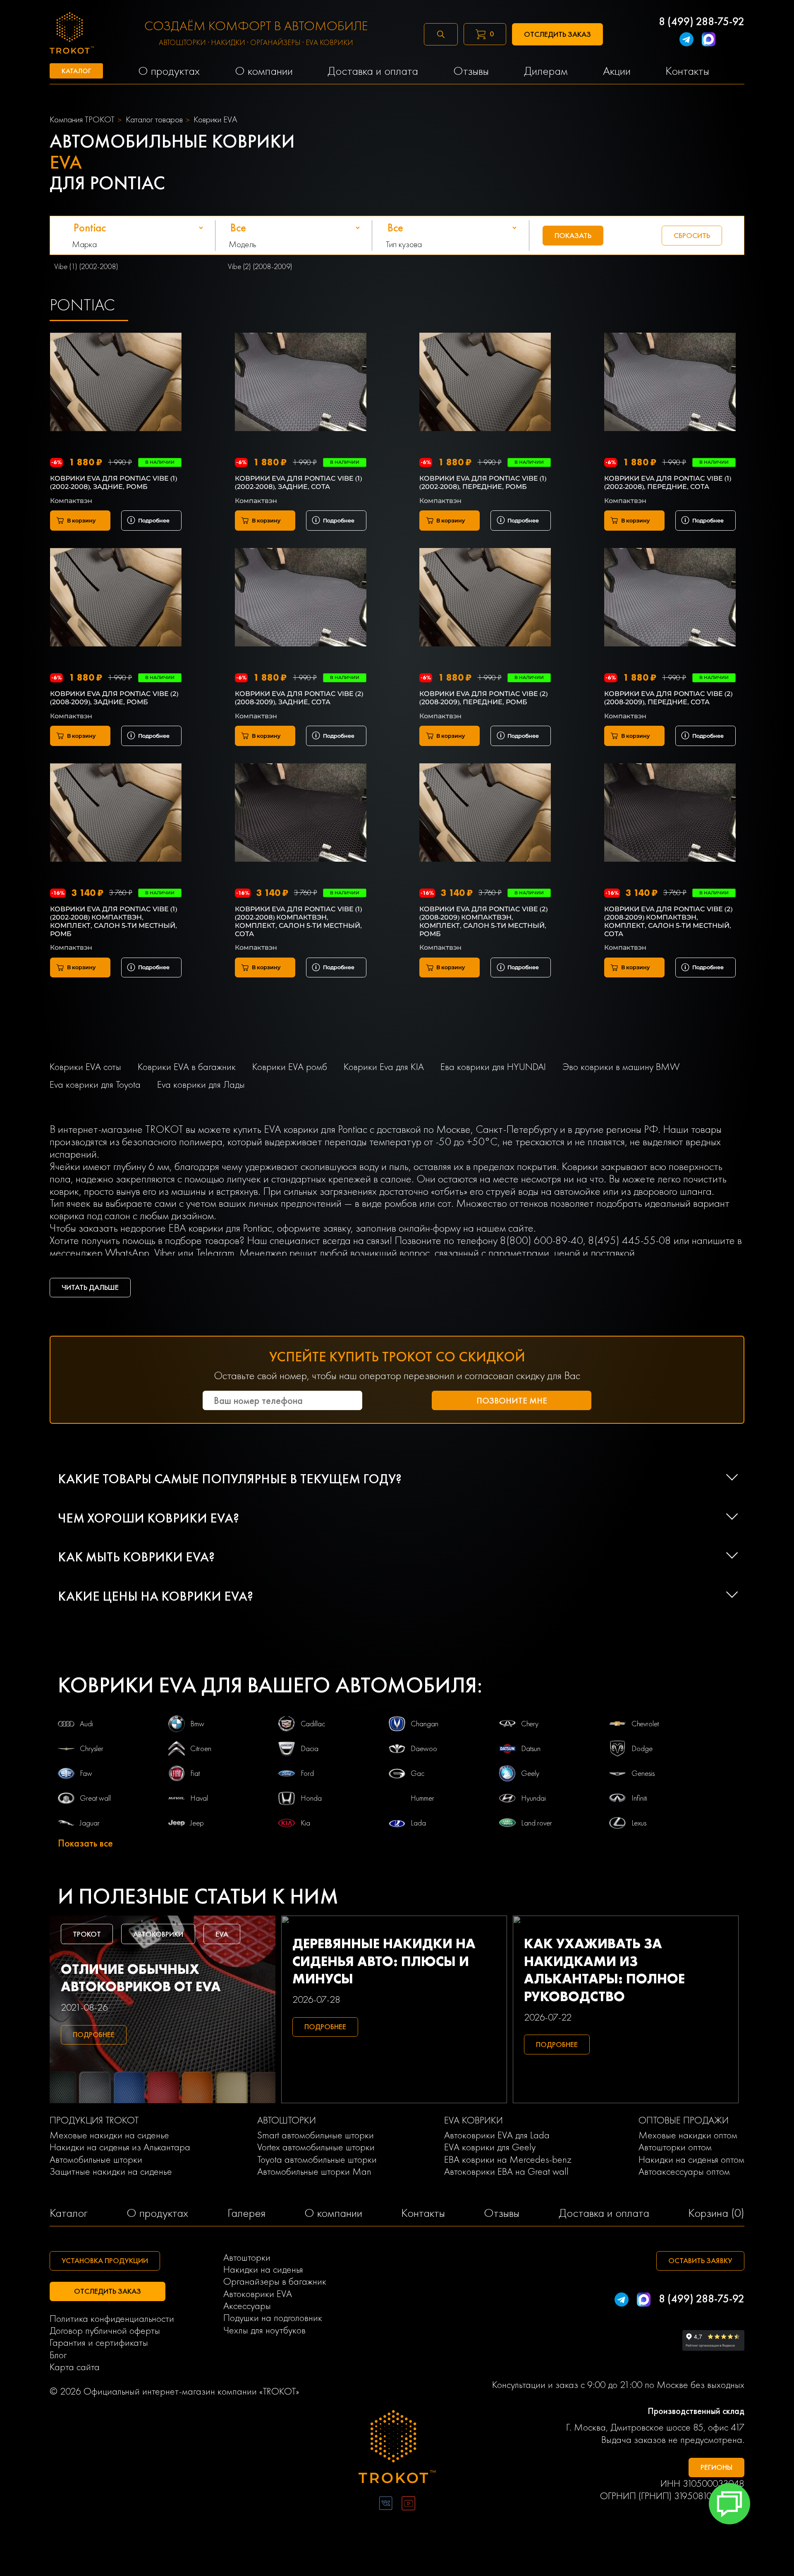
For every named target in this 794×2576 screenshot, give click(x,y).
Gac (417, 1773)
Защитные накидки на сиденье (111, 2171)
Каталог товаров (154, 119)
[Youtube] (408, 2505)
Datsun (531, 1749)
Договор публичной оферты (105, 2330)
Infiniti (639, 1798)
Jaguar (90, 1823)
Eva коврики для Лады (201, 1084)
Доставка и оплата (604, 2213)
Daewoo (424, 1749)
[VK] (386, 2505)
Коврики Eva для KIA (384, 1066)
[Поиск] (441, 34)
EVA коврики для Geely (490, 2147)
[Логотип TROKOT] (72, 35)
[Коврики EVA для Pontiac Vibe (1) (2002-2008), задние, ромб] (116, 383)
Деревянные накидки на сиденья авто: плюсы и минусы (384, 1961)
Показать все (85, 1843)
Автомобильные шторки (96, 2159)
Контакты (423, 2213)
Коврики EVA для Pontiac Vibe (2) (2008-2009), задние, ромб (114, 698)
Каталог (69, 2213)
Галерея (246, 2213)
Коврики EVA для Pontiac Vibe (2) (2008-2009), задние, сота (299, 698)
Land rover (537, 1823)
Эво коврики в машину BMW (621, 1066)
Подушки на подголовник (273, 2317)
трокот (87, 1934)
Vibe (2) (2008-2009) (260, 267)
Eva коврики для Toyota (95, 1084)
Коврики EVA (215, 119)
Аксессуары (247, 2306)
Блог (58, 2355)
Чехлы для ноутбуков (264, 2330)
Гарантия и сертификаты (99, 2342)
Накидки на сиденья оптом (691, 2159)
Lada (418, 1823)
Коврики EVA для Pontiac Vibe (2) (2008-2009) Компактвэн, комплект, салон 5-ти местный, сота (668, 921)
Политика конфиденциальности (112, 2318)
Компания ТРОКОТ (82, 119)
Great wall (95, 1798)
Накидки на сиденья (263, 2269)
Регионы (716, 2467)
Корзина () (716, 2213)
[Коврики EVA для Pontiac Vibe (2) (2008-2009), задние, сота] (301, 599)
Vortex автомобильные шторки (316, 2147)
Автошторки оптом (675, 2147)
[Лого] (397, 2448)
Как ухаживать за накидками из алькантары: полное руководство (604, 1970)
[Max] (709, 41)
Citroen (201, 1749)
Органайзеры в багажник (275, 2281)
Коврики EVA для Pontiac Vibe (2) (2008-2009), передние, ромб (483, 698)
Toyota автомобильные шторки (317, 2159)
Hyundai (533, 1798)
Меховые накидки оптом (688, 2135)
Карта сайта (75, 2367)
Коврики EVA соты (85, 1066)
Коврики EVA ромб (290, 1066)
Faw (86, 1773)
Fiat (195, 1773)
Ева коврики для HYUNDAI (493, 1066)
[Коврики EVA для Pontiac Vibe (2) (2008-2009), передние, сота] (670, 599)
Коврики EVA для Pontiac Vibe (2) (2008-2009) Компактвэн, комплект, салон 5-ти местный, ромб (483, 921)
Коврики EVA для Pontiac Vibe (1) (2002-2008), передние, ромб (483, 483)
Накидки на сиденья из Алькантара (120, 2147)
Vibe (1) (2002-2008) (86, 267)
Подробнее (154, 521)
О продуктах (157, 2213)
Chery (530, 1724)
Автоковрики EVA (258, 2294)
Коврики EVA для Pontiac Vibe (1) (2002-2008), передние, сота (668, 483)
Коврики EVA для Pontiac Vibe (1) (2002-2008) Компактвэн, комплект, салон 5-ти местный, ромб (114, 921)
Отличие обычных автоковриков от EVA (141, 1978)
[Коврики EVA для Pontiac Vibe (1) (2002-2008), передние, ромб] (485, 383)
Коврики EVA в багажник (187, 1066)
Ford (307, 1773)
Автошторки (247, 2257)
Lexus (639, 1823)
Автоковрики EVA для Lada (497, 2135)
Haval (199, 1798)
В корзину (81, 521)
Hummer (422, 1798)
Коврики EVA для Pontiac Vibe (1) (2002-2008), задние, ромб (114, 483)
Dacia (310, 1749)
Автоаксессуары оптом (684, 2171)
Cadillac (313, 1724)
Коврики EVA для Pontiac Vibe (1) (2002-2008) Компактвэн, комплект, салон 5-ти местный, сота (298, 921)
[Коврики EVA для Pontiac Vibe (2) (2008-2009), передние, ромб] (485, 599)
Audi (86, 1724)
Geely (530, 1773)
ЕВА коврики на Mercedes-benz (508, 2159)
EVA (222, 1934)
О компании (333, 2213)
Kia (305, 1823)
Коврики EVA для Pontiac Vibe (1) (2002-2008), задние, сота (298, 483)
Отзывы (502, 2213)
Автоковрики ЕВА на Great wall (506, 2171)
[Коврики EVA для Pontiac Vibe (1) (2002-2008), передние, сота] (670, 383)
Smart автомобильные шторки (316, 2135)
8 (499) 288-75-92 (702, 22)
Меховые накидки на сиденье (109, 2135)
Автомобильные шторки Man (314, 2171)
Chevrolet (645, 1724)
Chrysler (92, 1749)
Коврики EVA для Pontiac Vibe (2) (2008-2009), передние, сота (668, 698)
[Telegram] (686, 41)
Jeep (197, 1823)
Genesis (643, 1773)
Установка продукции (105, 2261)
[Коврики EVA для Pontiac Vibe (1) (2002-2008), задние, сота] (301, 383)
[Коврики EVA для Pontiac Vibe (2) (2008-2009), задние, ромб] (116, 599)
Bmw (197, 1724)
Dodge (642, 1749)
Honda (311, 1798)
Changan (425, 1724)
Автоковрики (158, 1934)
